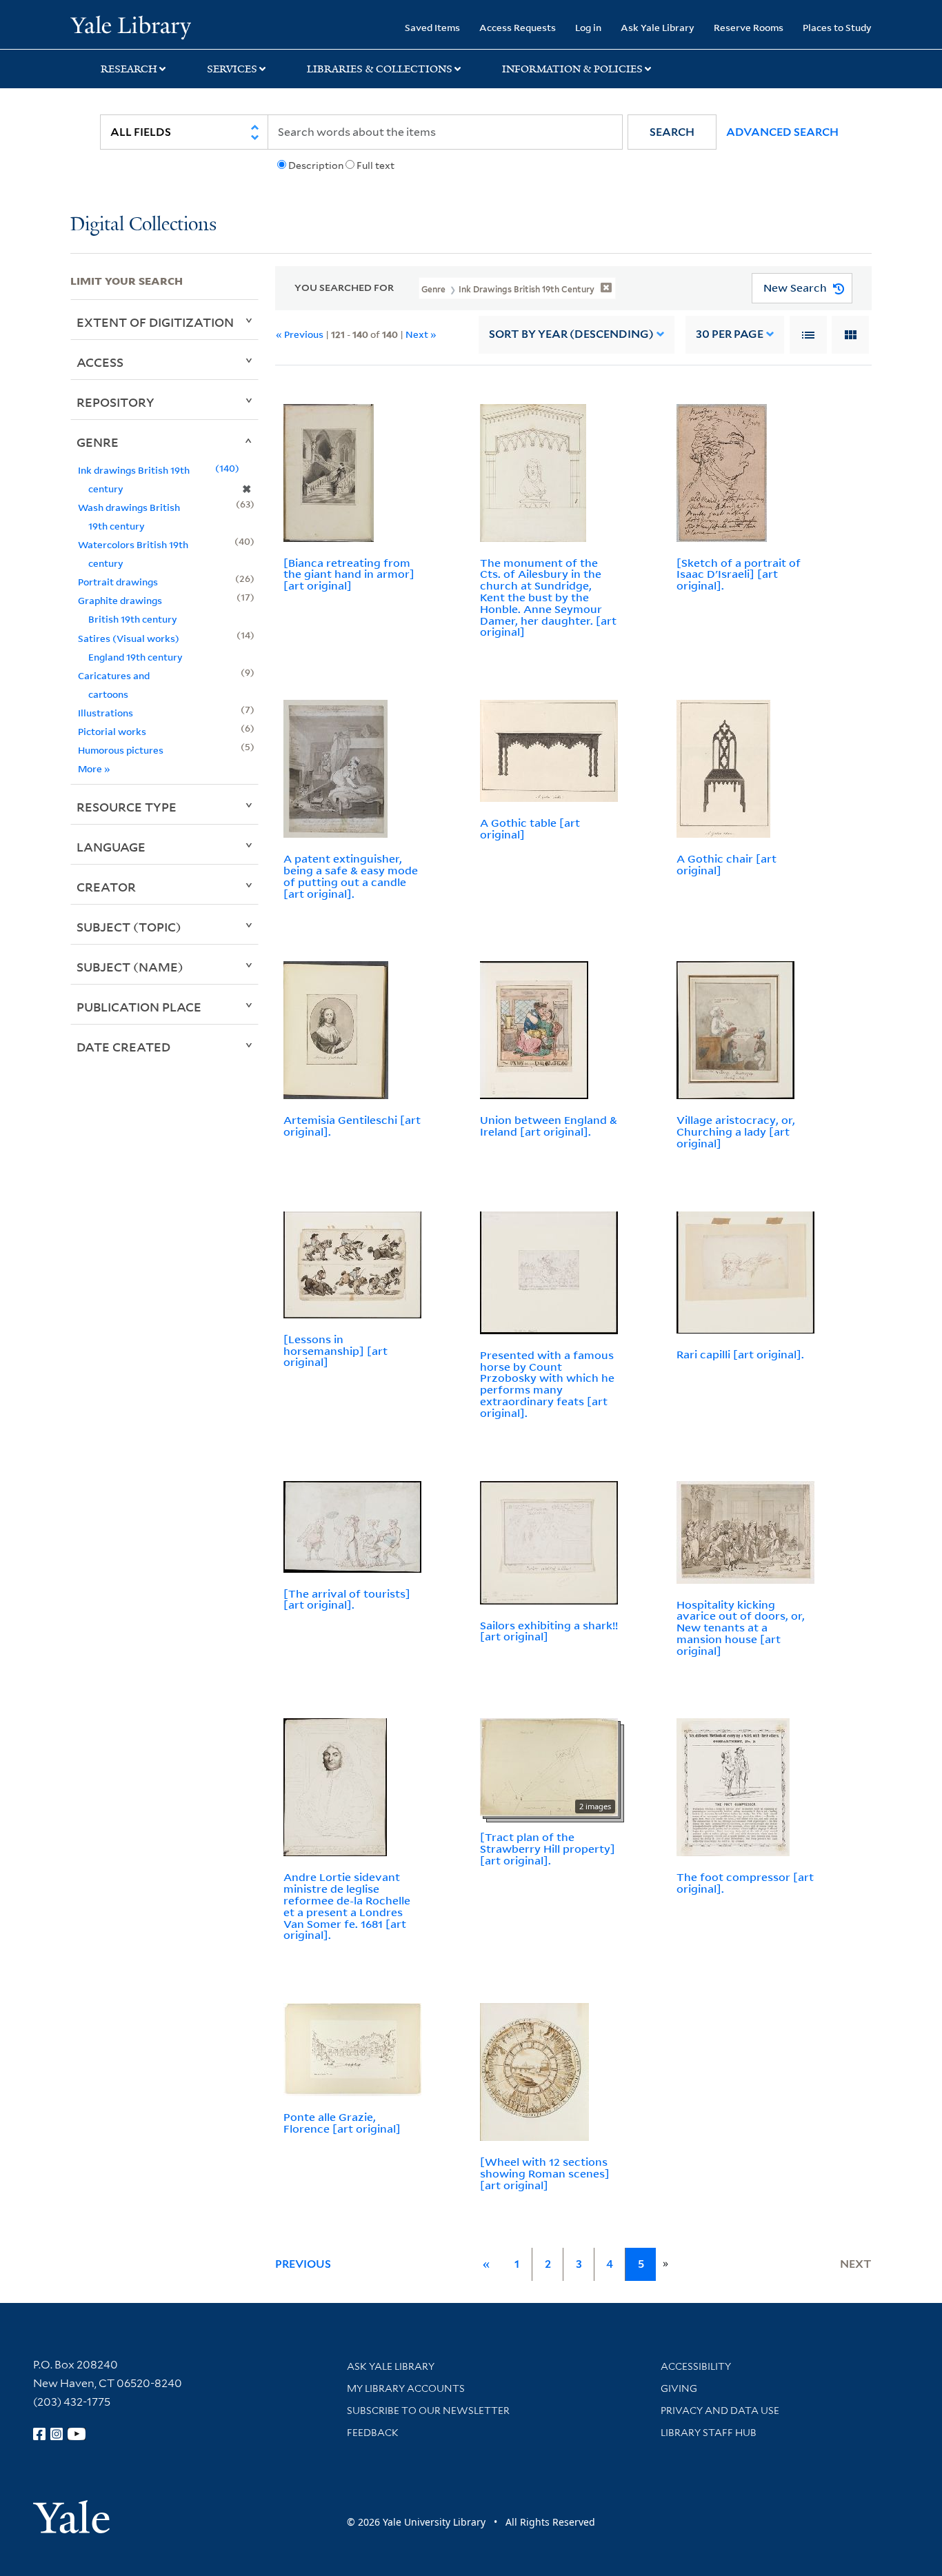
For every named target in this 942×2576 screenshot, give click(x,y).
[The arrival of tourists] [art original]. (347, 1599)
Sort (571, 334)
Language (111, 847)
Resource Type (127, 807)
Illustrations (106, 713)
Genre (98, 442)
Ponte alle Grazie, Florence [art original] (342, 2123)
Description (316, 165)
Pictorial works (112, 731)
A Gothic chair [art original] (726, 864)
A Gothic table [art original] (530, 828)
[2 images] (549, 1767)
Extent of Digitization (155, 322)
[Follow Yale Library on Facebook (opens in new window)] (39, 2434)
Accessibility (696, 2366)
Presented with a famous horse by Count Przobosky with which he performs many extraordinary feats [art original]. (547, 1384)
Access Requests (518, 27)
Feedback (373, 2433)
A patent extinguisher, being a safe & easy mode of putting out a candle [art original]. (351, 876)
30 (730, 334)
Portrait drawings (118, 582)
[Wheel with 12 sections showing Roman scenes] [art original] (545, 2173)
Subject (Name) (130, 967)
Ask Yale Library (658, 27)
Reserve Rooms (749, 27)
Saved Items (432, 27)
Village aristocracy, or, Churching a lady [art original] (736, 1131)
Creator (106, 887)
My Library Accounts (406, 2388)
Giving (679, 2388)
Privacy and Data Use (720, 2411)
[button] (672, 132)
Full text (375, 165)
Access (100, 362)
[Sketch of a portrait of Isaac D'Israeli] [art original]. (739, 574)
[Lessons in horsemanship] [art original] (335, 1351)
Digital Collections (143, 225)
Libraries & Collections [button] (380, 69)
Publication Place (139, 1007)
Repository (116, 402)
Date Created (123, 1047)
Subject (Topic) (129, 927)
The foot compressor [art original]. (745, 1883)
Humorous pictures (121, 750)
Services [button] (232, 69)
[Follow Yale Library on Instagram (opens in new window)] (57, 2434)
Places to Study (837, 27)
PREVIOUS (303, 2264)
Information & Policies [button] (572, 69)
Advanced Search (782, 132)
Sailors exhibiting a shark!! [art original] (549, 1631)
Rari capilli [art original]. (740, 1354)
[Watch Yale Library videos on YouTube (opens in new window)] (77, 2434)
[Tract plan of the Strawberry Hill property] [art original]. (548, 1849)
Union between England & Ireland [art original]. (549, 1126)
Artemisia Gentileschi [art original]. (352, 1126)
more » (94, 768)
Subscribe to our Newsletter (428, 2411)
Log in (588, 27)
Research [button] (129, 69)
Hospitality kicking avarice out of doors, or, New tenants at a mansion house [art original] (741, 1628)
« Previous (300, 334)
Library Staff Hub (709, 2433)
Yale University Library (130, 26)
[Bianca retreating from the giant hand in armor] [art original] (349, 574)
